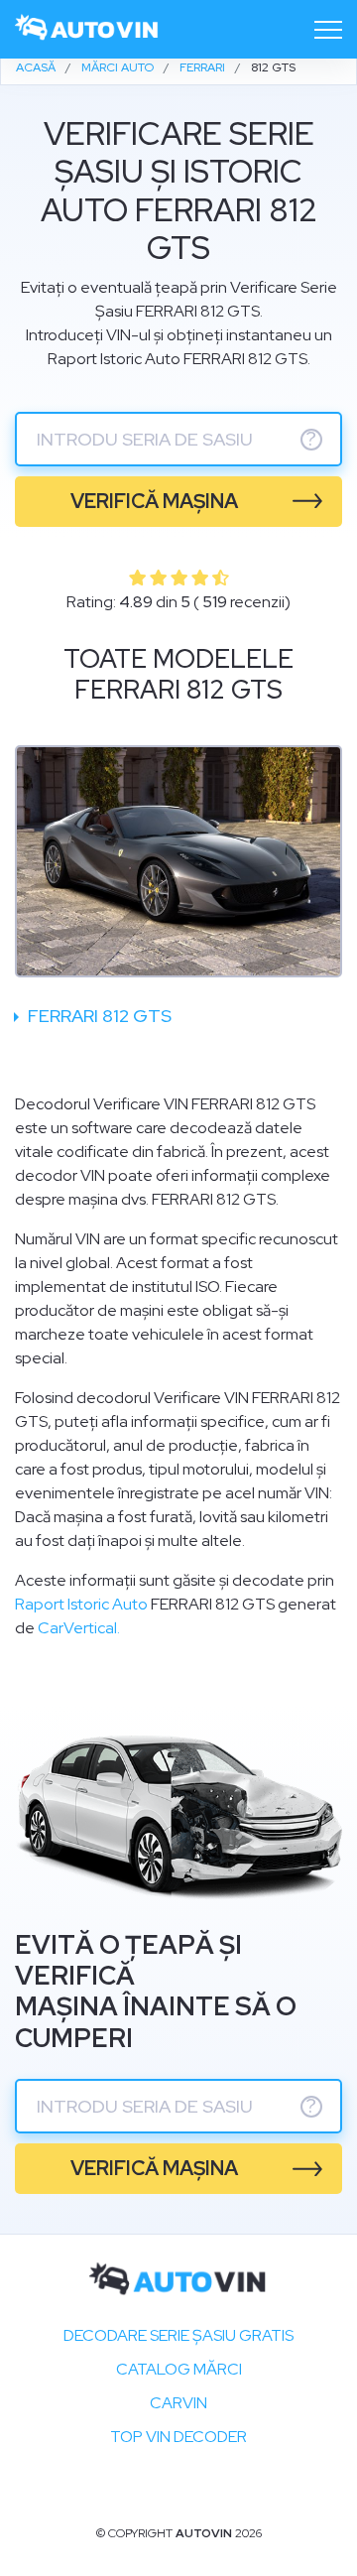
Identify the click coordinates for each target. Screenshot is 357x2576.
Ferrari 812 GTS (98, 1016)
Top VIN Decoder (178, 2437)
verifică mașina (154, 501)
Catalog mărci (179, 2369)
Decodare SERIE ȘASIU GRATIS (178, 2335)
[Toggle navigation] (328, 30)
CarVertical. (79, 1628)
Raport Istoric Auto (81, 1604)
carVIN (178, 2403)
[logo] (87, 29)
